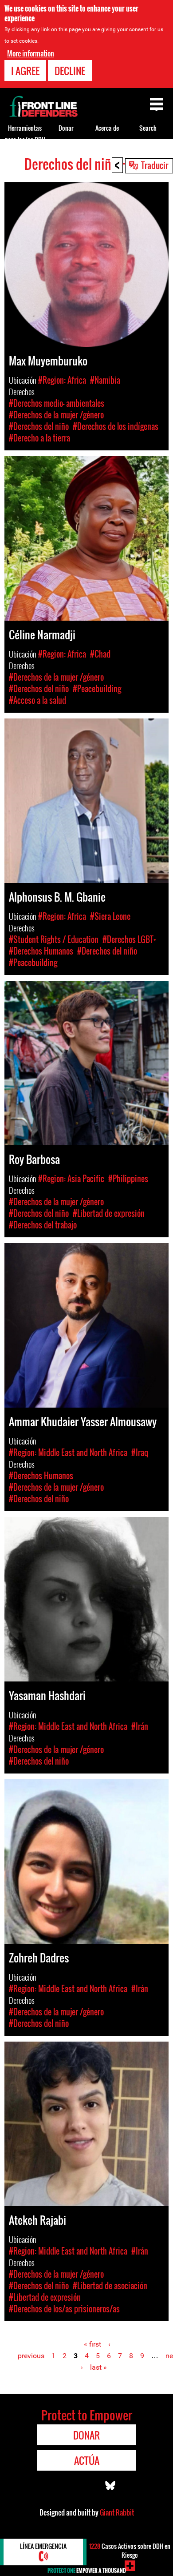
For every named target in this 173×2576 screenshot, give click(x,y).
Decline (70, 71)
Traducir (155, 165)
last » (98, 2367)
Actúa (87, 2460)
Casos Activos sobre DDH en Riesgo (130, 2550)
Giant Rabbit (117, 2512)
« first (92, 2344)
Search (148, 128)
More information (31, 53)
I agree (25, 71)
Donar (66, 128)
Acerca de (107, 128)
